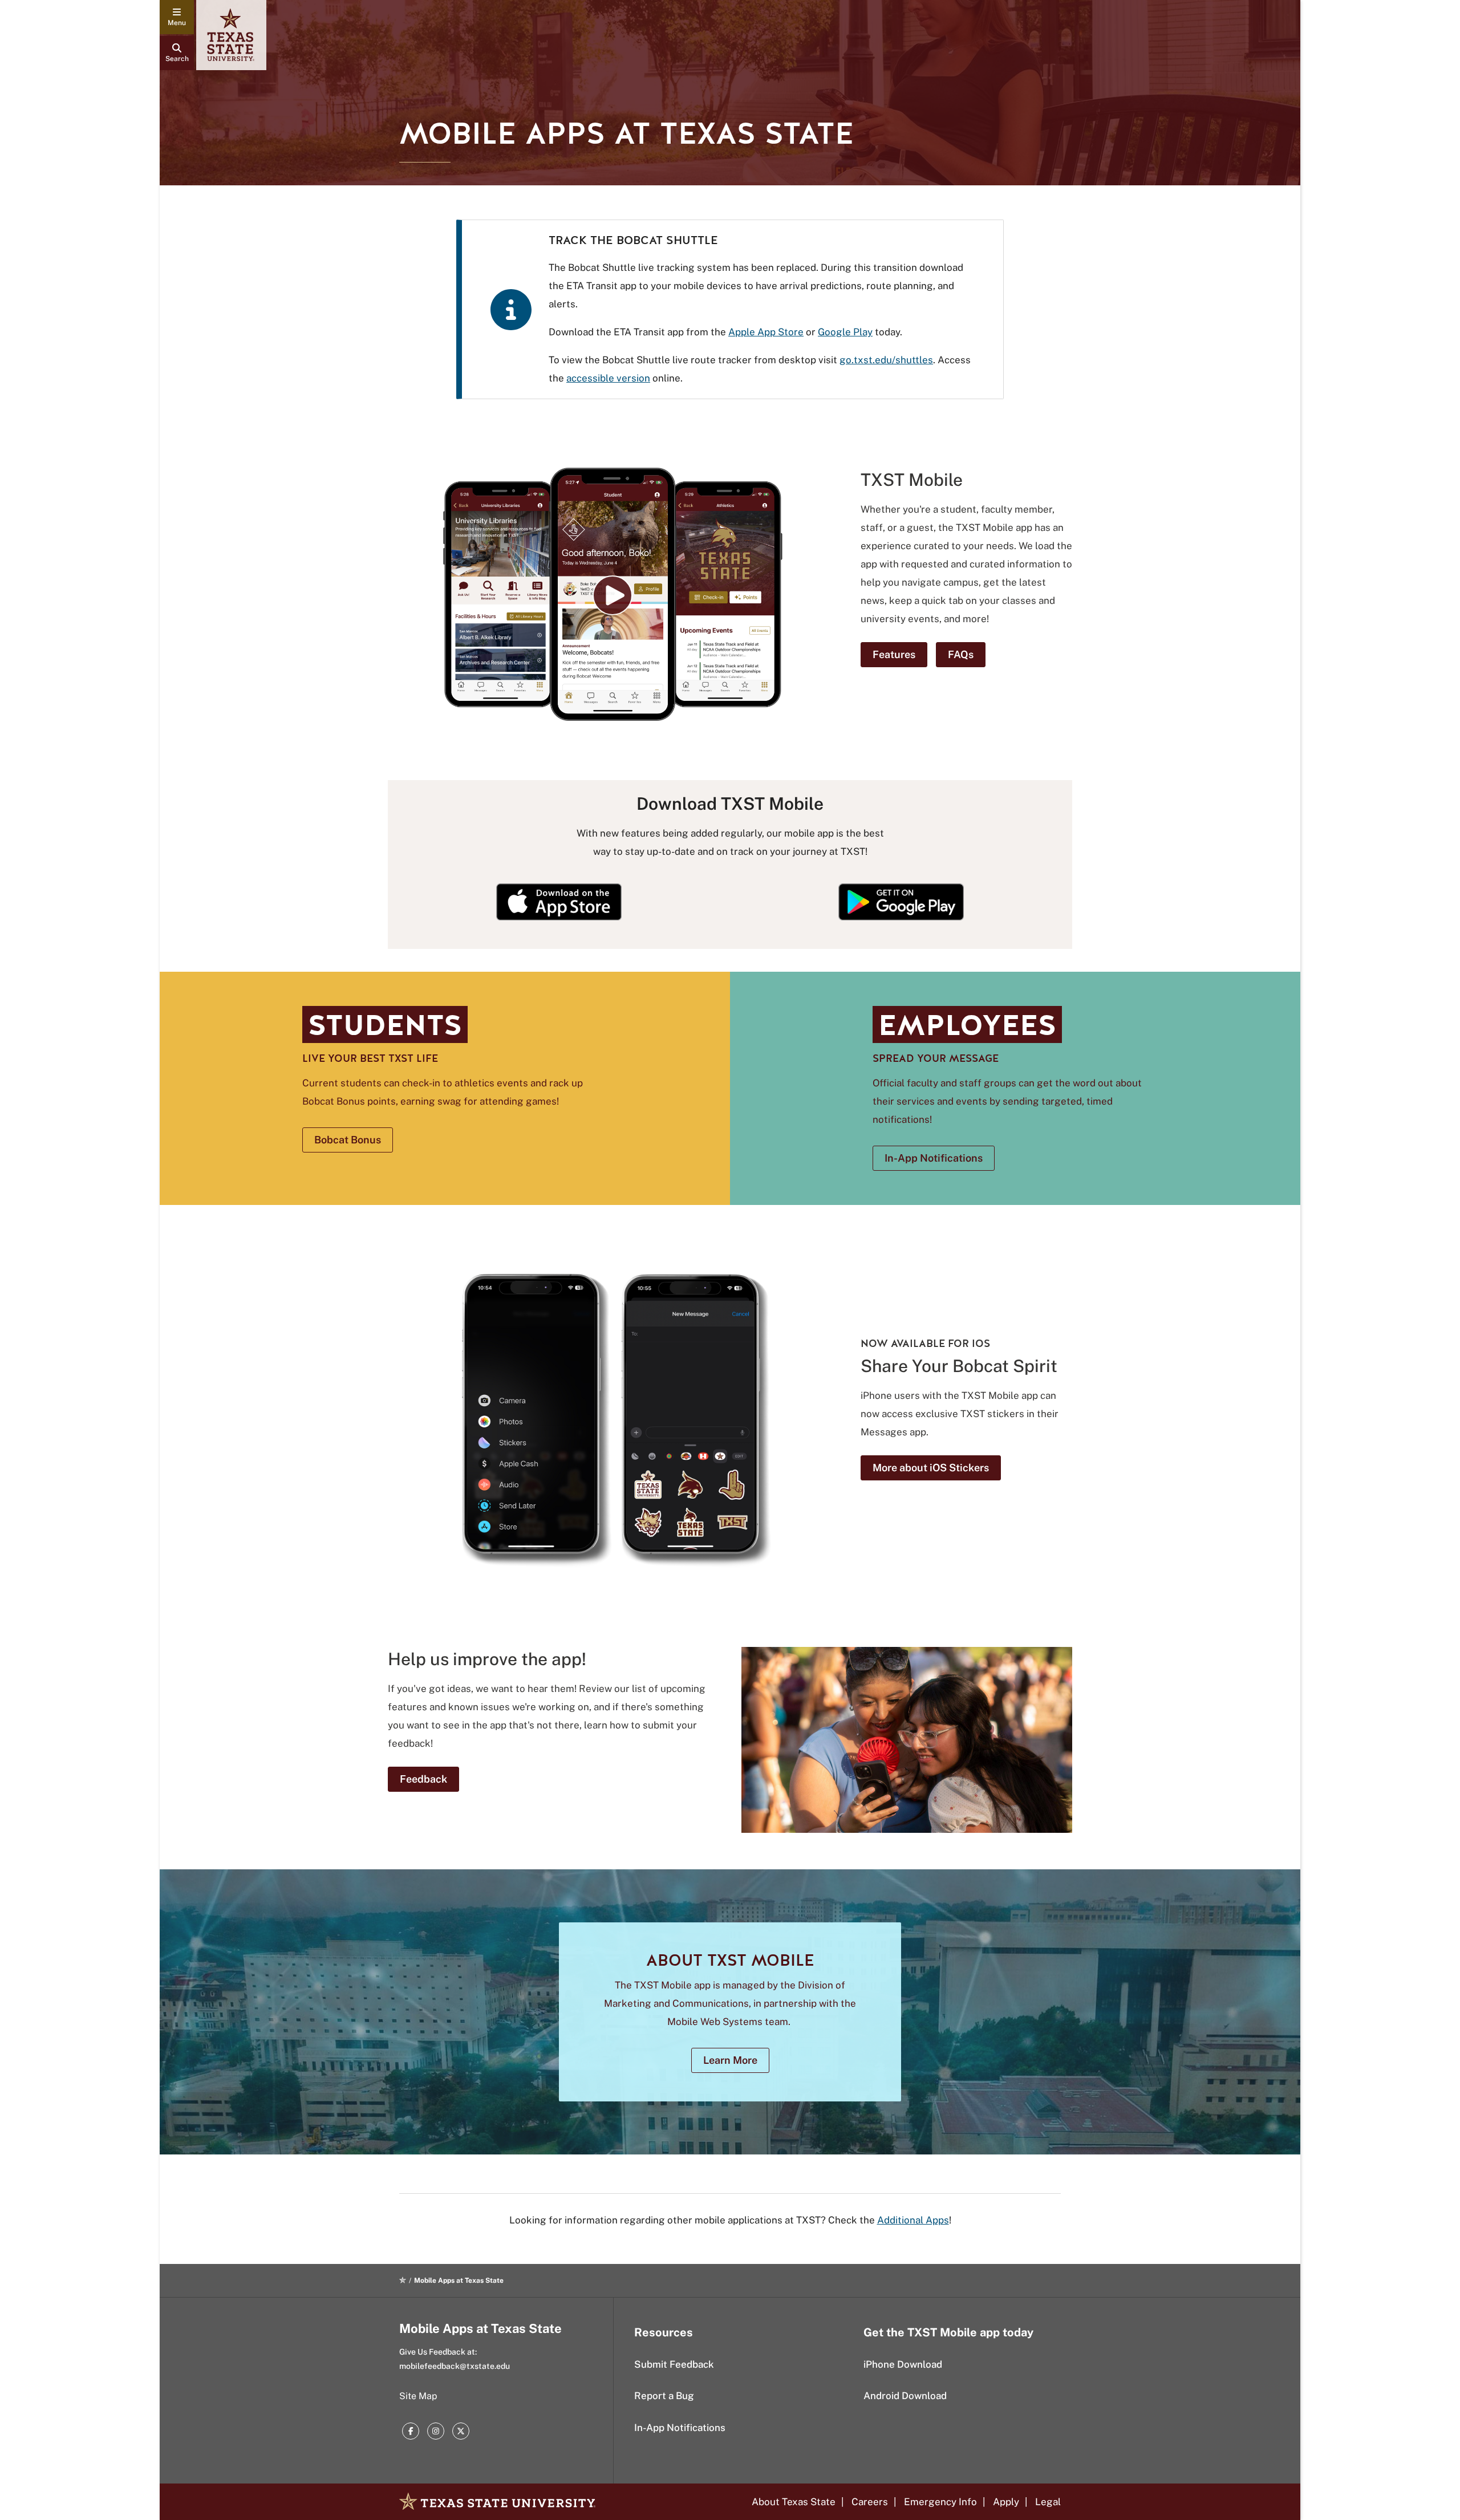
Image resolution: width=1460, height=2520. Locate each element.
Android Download (905, 2396)
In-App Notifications (680, 2428)
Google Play (845, 332)
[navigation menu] (177, 17)
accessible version (608, 378)
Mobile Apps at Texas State (480, 2328)
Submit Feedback (674, 2364)
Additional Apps (913, 2220)
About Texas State (794, 2502)
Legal (1048, 2502)
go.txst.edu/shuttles (886, 360)
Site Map (418, 2396)
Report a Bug (664, 2396)
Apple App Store (766, 332)
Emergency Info (940, 2502)
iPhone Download (903, 2364)
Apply (1006, 2502)
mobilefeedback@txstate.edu (455, 2366)
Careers (870, 2502)
